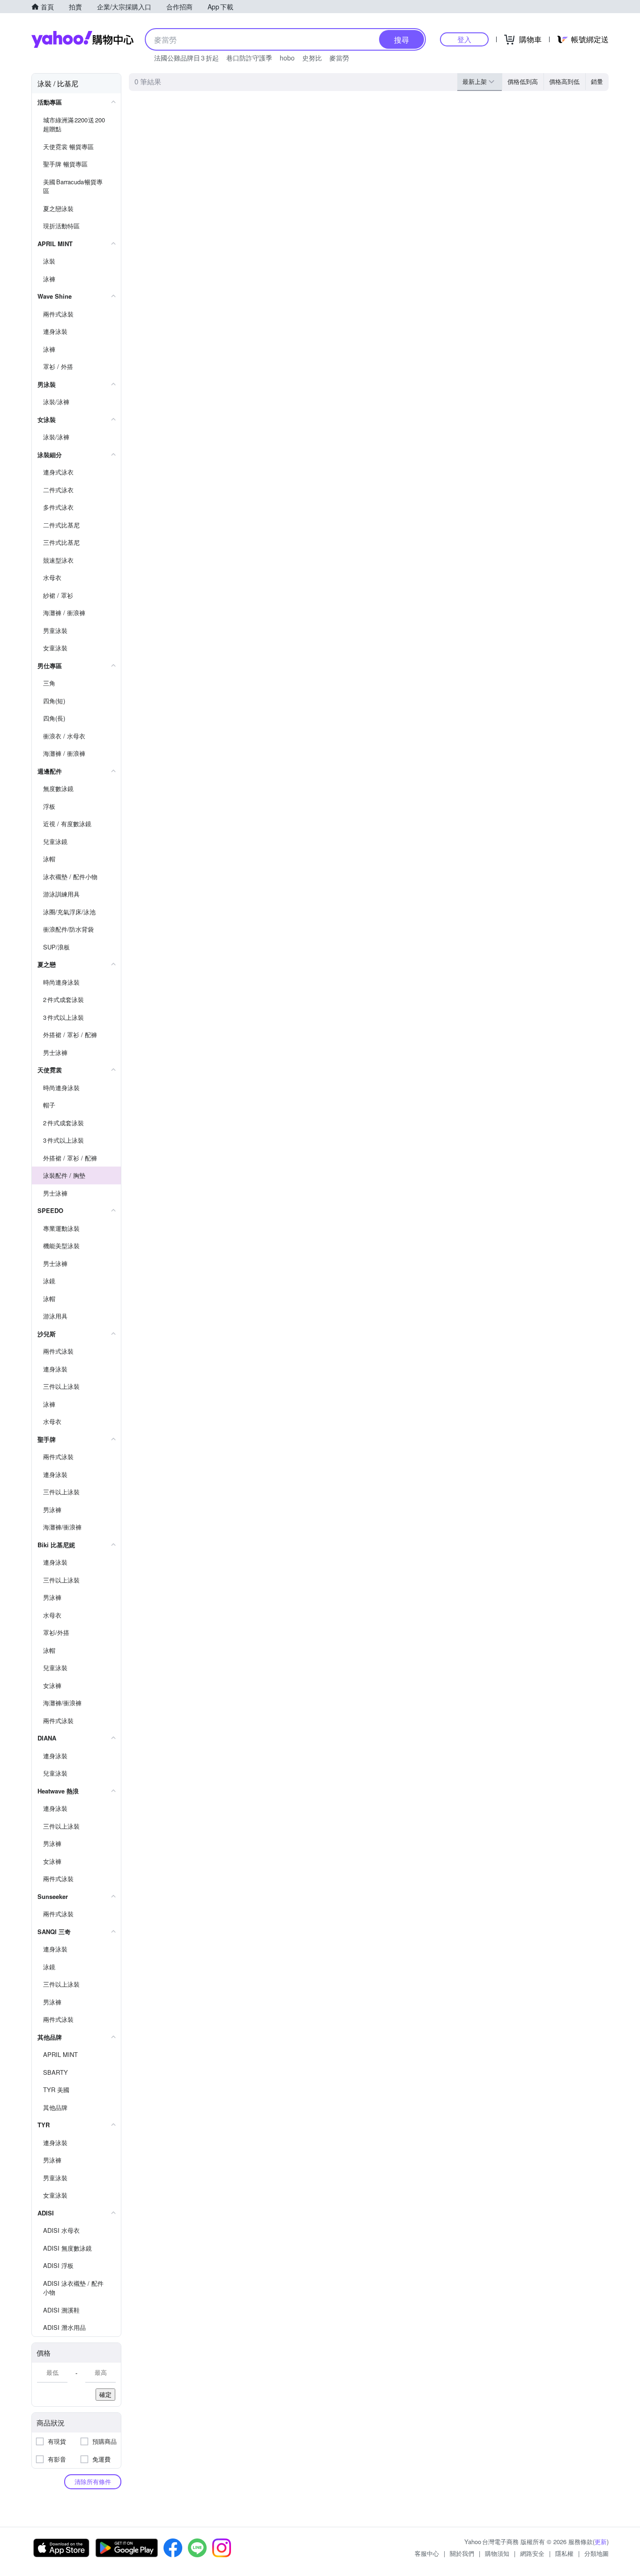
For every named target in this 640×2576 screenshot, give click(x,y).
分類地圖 (596, 2553)
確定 (105, 2394)
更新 (601, 2542)
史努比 (312, 58)
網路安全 (532, 2553)
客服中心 (427, 2553)
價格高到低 (564, 81)
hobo (287, 58)
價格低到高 (523, 81)
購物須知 (497, 2553)
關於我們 (462, 2553)
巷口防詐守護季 (249, 58)
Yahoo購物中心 (82, 39)
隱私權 (564, 2553)
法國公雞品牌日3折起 (186, 58)
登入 (464, 39)
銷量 (597, 81)
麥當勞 (339, 58)
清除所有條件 (93, 2482)
